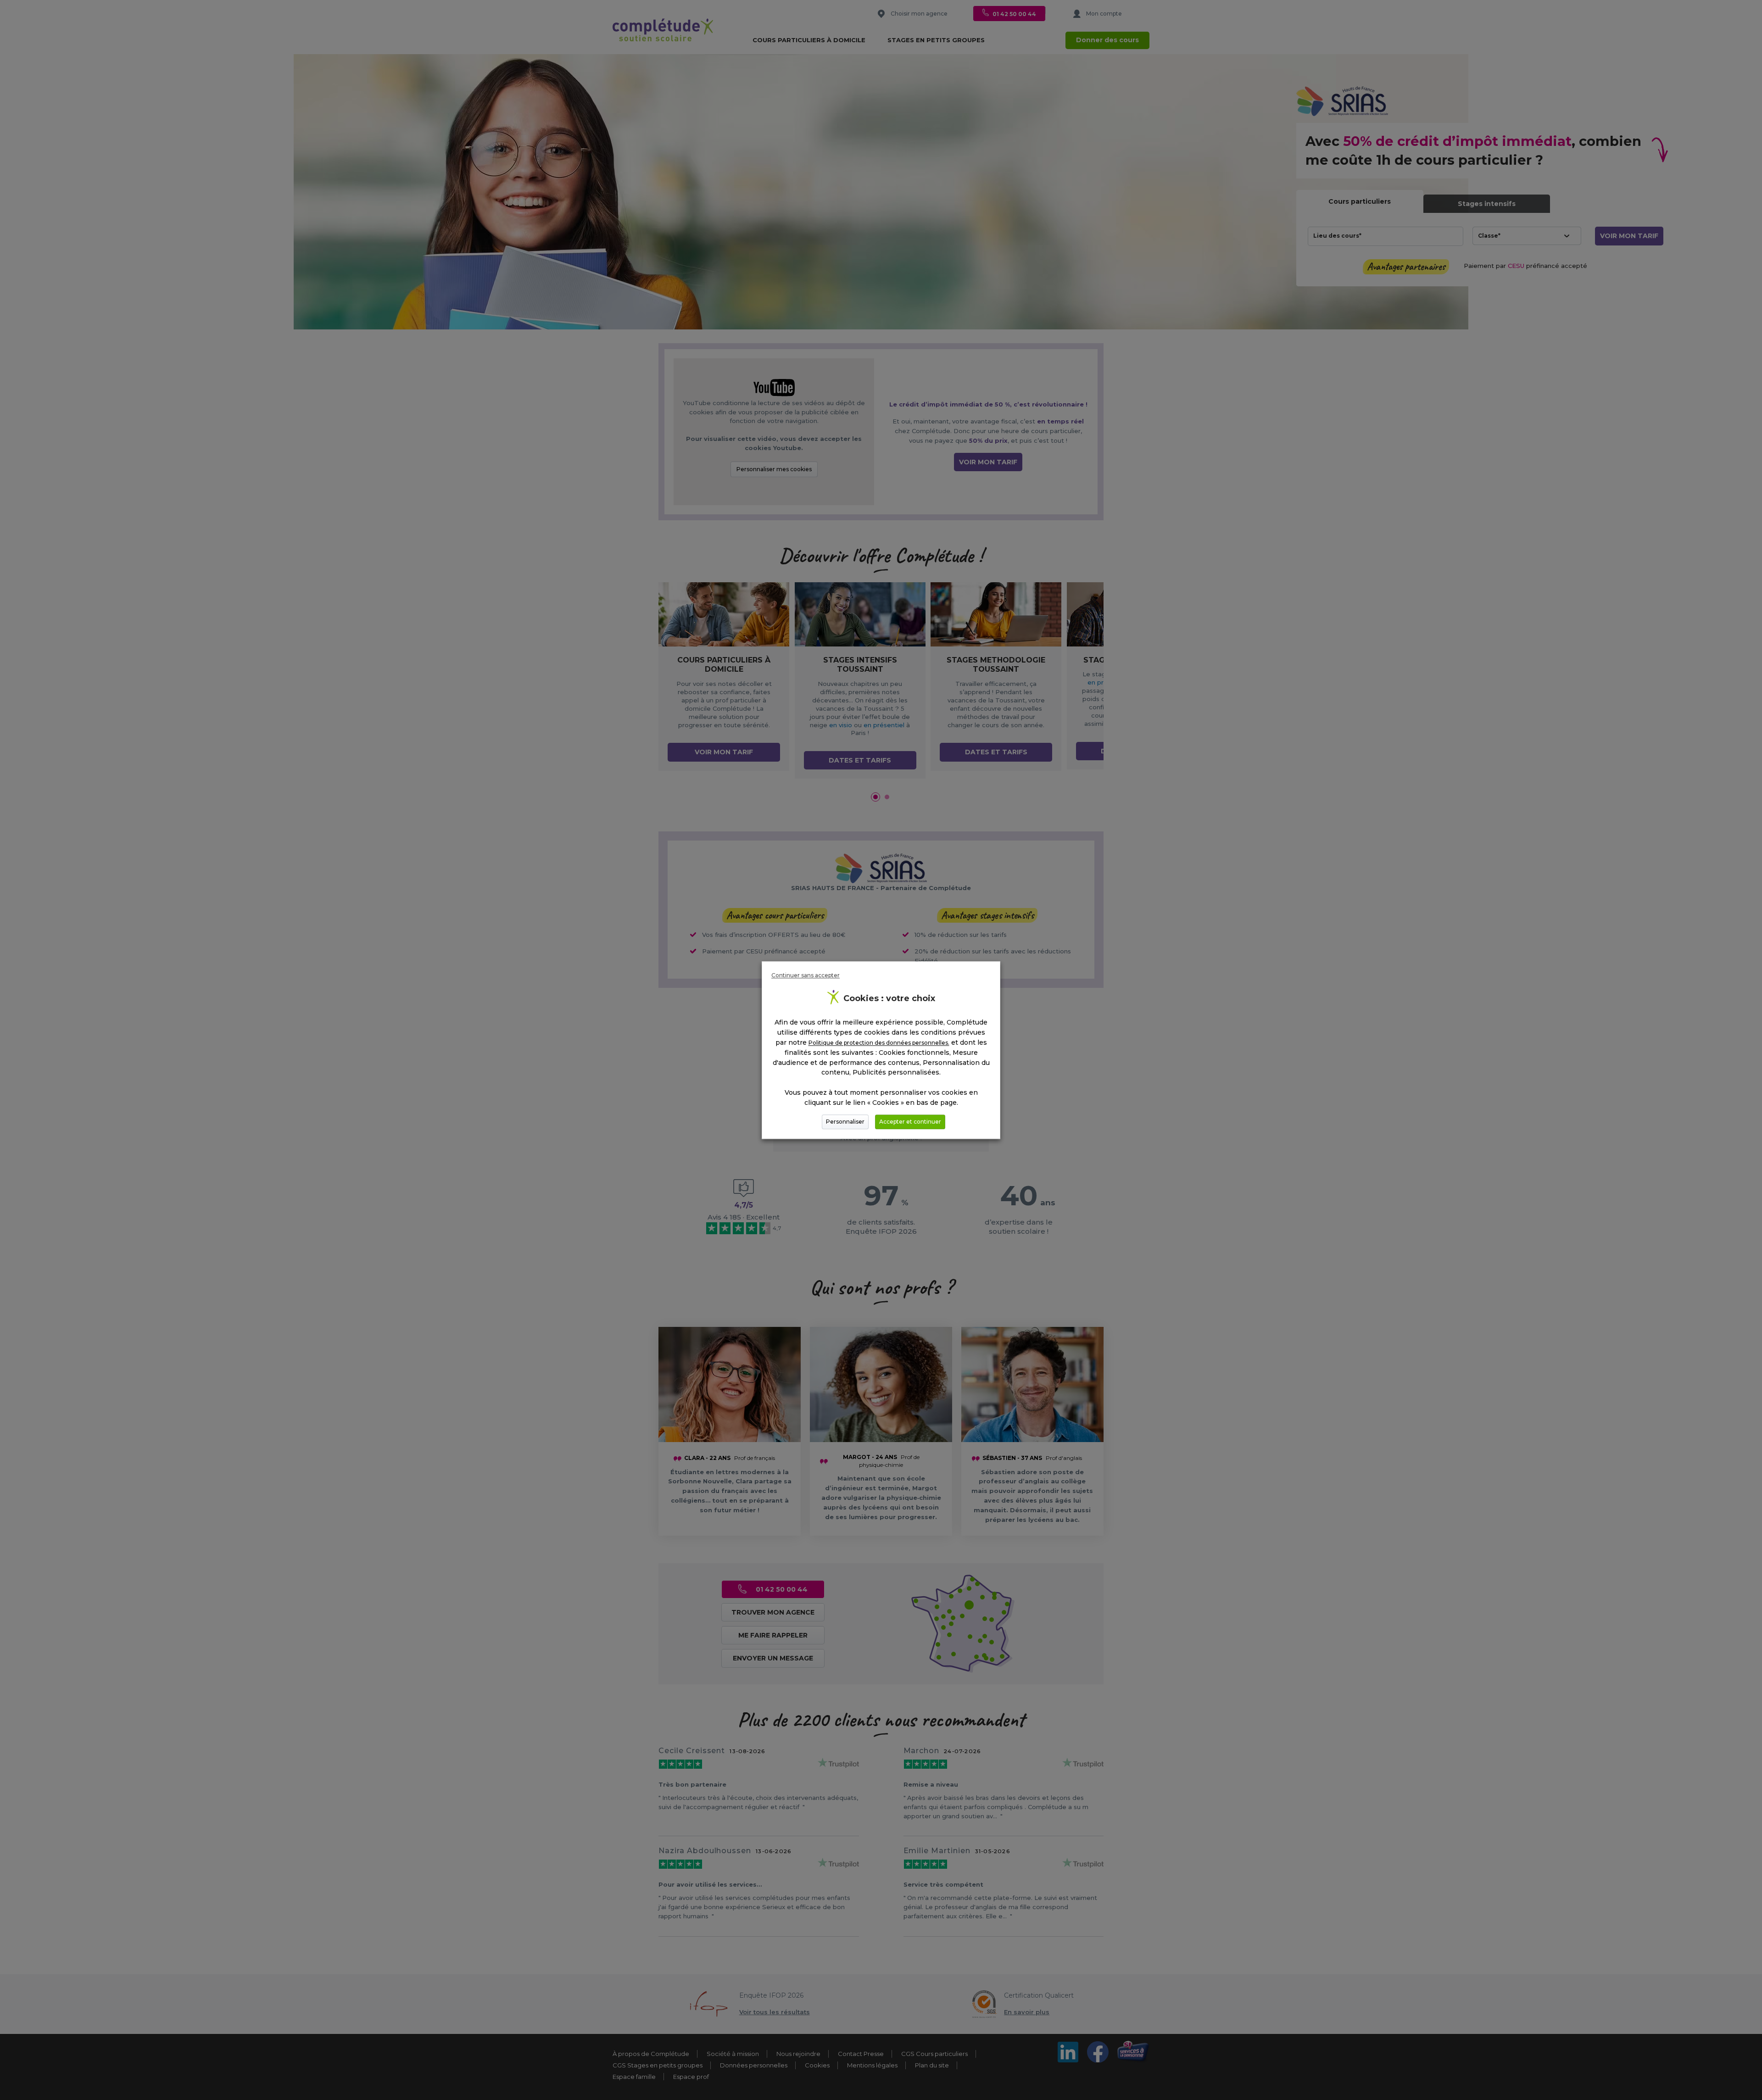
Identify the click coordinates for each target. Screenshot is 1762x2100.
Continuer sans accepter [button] (806, 975)
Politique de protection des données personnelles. (879, 1043)
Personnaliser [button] (845, 1122)
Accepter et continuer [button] (910, 1122)
